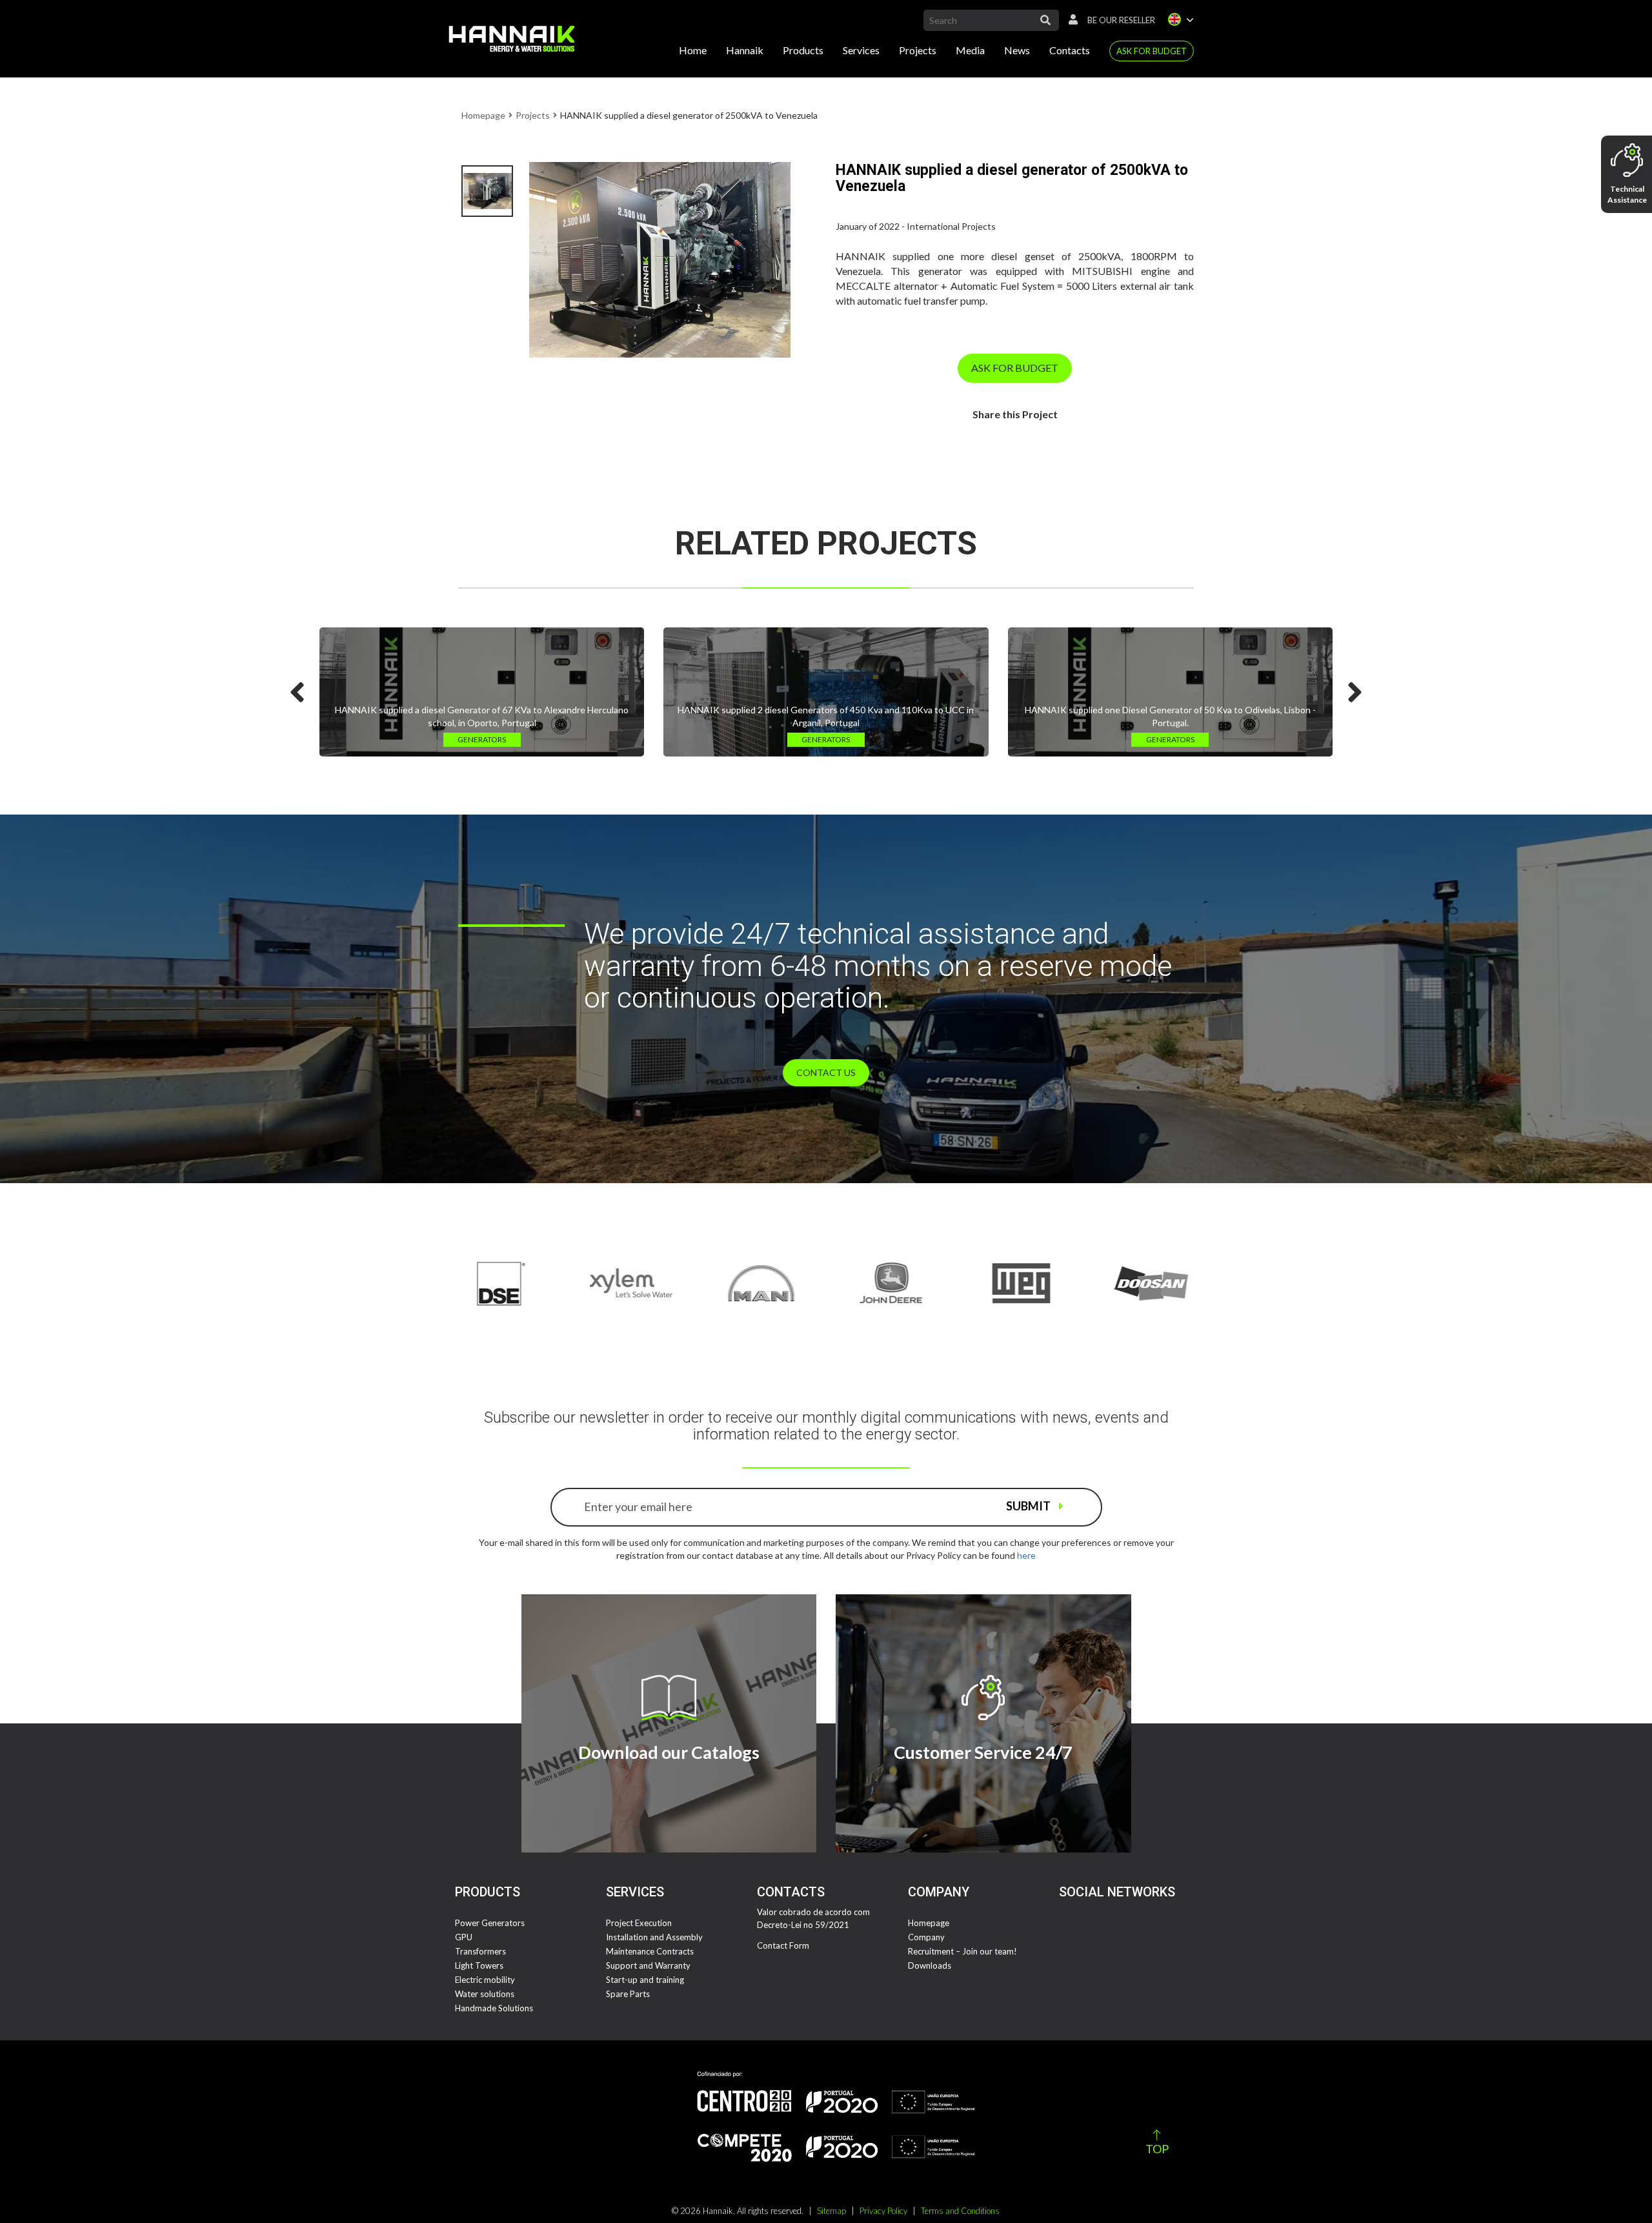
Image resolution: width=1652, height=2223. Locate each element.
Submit (1029, 1506)
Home (693, 50)
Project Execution (639, 1923)
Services (861, 50)
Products (803, 50)
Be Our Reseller (1121, 20)
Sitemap (831, 2211)
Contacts (1070, 50)
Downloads (930, 1965)
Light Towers (479, 1965)
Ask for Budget (1152, 51)
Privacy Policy (883, 2211)
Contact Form (783, 1945)
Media (970, 50)
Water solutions (485, 1994)
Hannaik (745, 50)
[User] (1070, 20)
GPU (464, 1937)
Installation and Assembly (654, 1937)
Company (926, 1937)
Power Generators (490, 1923)
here (1026, 1555)
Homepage (483, 115)
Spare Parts (628, 1994)
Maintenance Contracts (650, 1951)
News (1017, 50)
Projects (918, 50)
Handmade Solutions (494, 2008)
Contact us (826, 1072)
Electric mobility (485, 1980)
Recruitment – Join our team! (962, 1951)
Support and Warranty (648, 1965)
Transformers (480, 1951)
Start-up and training (645, 1980)
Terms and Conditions (960, 2211)
